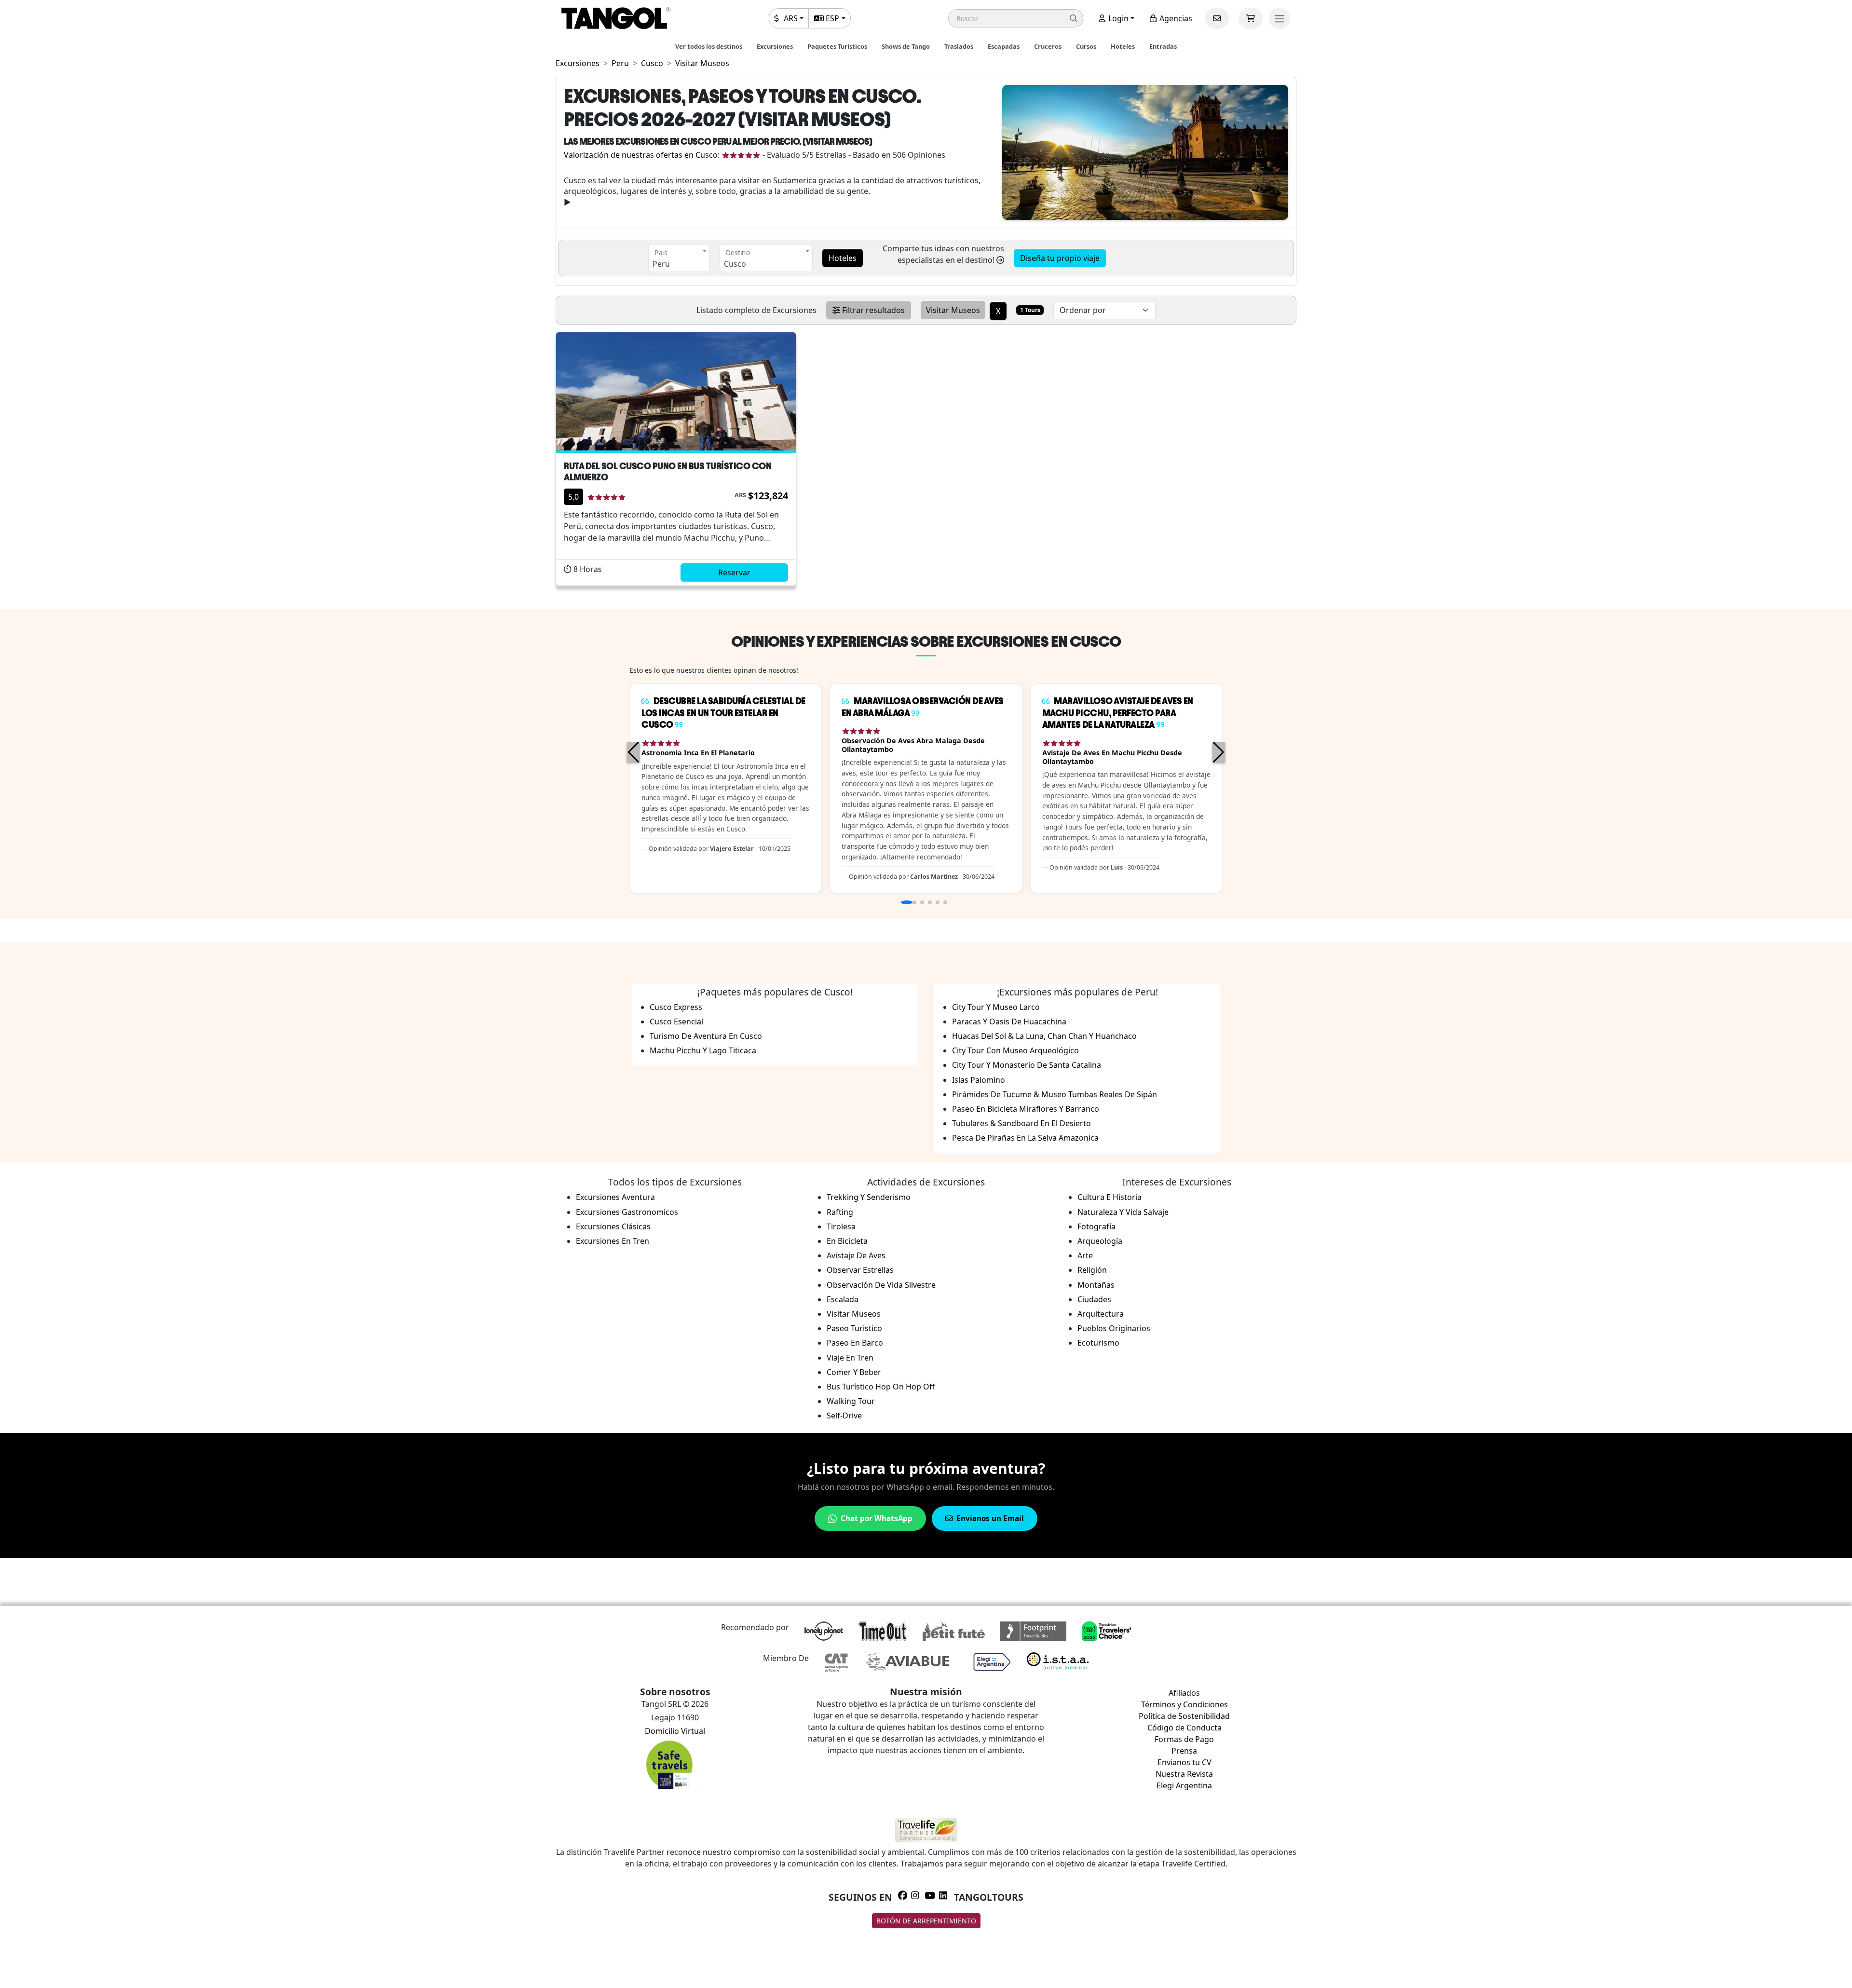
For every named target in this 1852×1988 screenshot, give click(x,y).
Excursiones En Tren (613, 1241)
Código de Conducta (1185, 1728)
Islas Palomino (979, 1080)
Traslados (959, 46)
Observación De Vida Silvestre (881, 1285)
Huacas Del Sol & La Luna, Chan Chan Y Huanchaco (1044, 1036)
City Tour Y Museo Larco (996, 1007)
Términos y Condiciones (1185, 1704)
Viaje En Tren (850, 1358)
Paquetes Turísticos (837, 46)
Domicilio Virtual (675, 1731)
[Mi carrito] (1251, 18)
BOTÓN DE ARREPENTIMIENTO (926, 1921)
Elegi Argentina (1184, 1785)
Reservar (734, 572)
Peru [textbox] (661, 264)
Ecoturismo (1098, 1343)
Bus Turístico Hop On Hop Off (881, 1387)
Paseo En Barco (855, 1343)
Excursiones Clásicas (613, 1226)
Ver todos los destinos (709, 46)
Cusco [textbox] (735, 264)
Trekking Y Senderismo (869, 1197)
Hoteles (1123, 46)
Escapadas (1004, 46)
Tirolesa (841, 1226)
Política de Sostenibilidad (1184, 1716)
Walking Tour (851, 1401)
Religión (1092, 1270)
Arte (1085, 1255)
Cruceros (1048, 46)
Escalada (843, 1299)
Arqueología (1100, 1241)
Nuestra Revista (1184, 1774)
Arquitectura (1101, 1314)
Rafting (840, 1212)
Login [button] (1117, 18)
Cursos (1086, 46)
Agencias (1175, 18)
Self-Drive (844, 1416)
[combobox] (679, 258)
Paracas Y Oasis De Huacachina (1009, 1021)
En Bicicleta (847, 1241)
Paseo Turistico (854, 1328)
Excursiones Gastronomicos (627, 1212)
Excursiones (775, 46)
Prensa (1184, 1751)
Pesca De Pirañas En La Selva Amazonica (1025, 1138)
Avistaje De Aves (856, 1255)
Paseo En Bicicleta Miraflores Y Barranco (1026, 1109)
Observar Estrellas (860, 1270)
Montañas (1096, 1285)
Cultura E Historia (1110, 1197)
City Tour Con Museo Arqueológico (1015, 1050)
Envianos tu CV (1185, 1762)
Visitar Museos (854, 1314)
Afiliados (1184, 1693)
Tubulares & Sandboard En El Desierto (1021, 1123)
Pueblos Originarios (1114, 1328)
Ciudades (1094, 1299)
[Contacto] (1217, 18)
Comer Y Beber (854, 1372)
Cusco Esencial (676, 1021)
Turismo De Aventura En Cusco (706, 1036)
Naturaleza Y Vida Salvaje (1123, 1212)
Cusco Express (676, 1007)
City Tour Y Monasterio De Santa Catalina (1027, 1065)
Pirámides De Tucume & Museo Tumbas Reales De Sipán (1055, 1094)
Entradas (1163, 46)
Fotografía (1096, 1226)
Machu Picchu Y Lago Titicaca (703, 1050)
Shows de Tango (906, 46)
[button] (1016, 18)
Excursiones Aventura (615, 1197)
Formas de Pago (1184, 1739)
